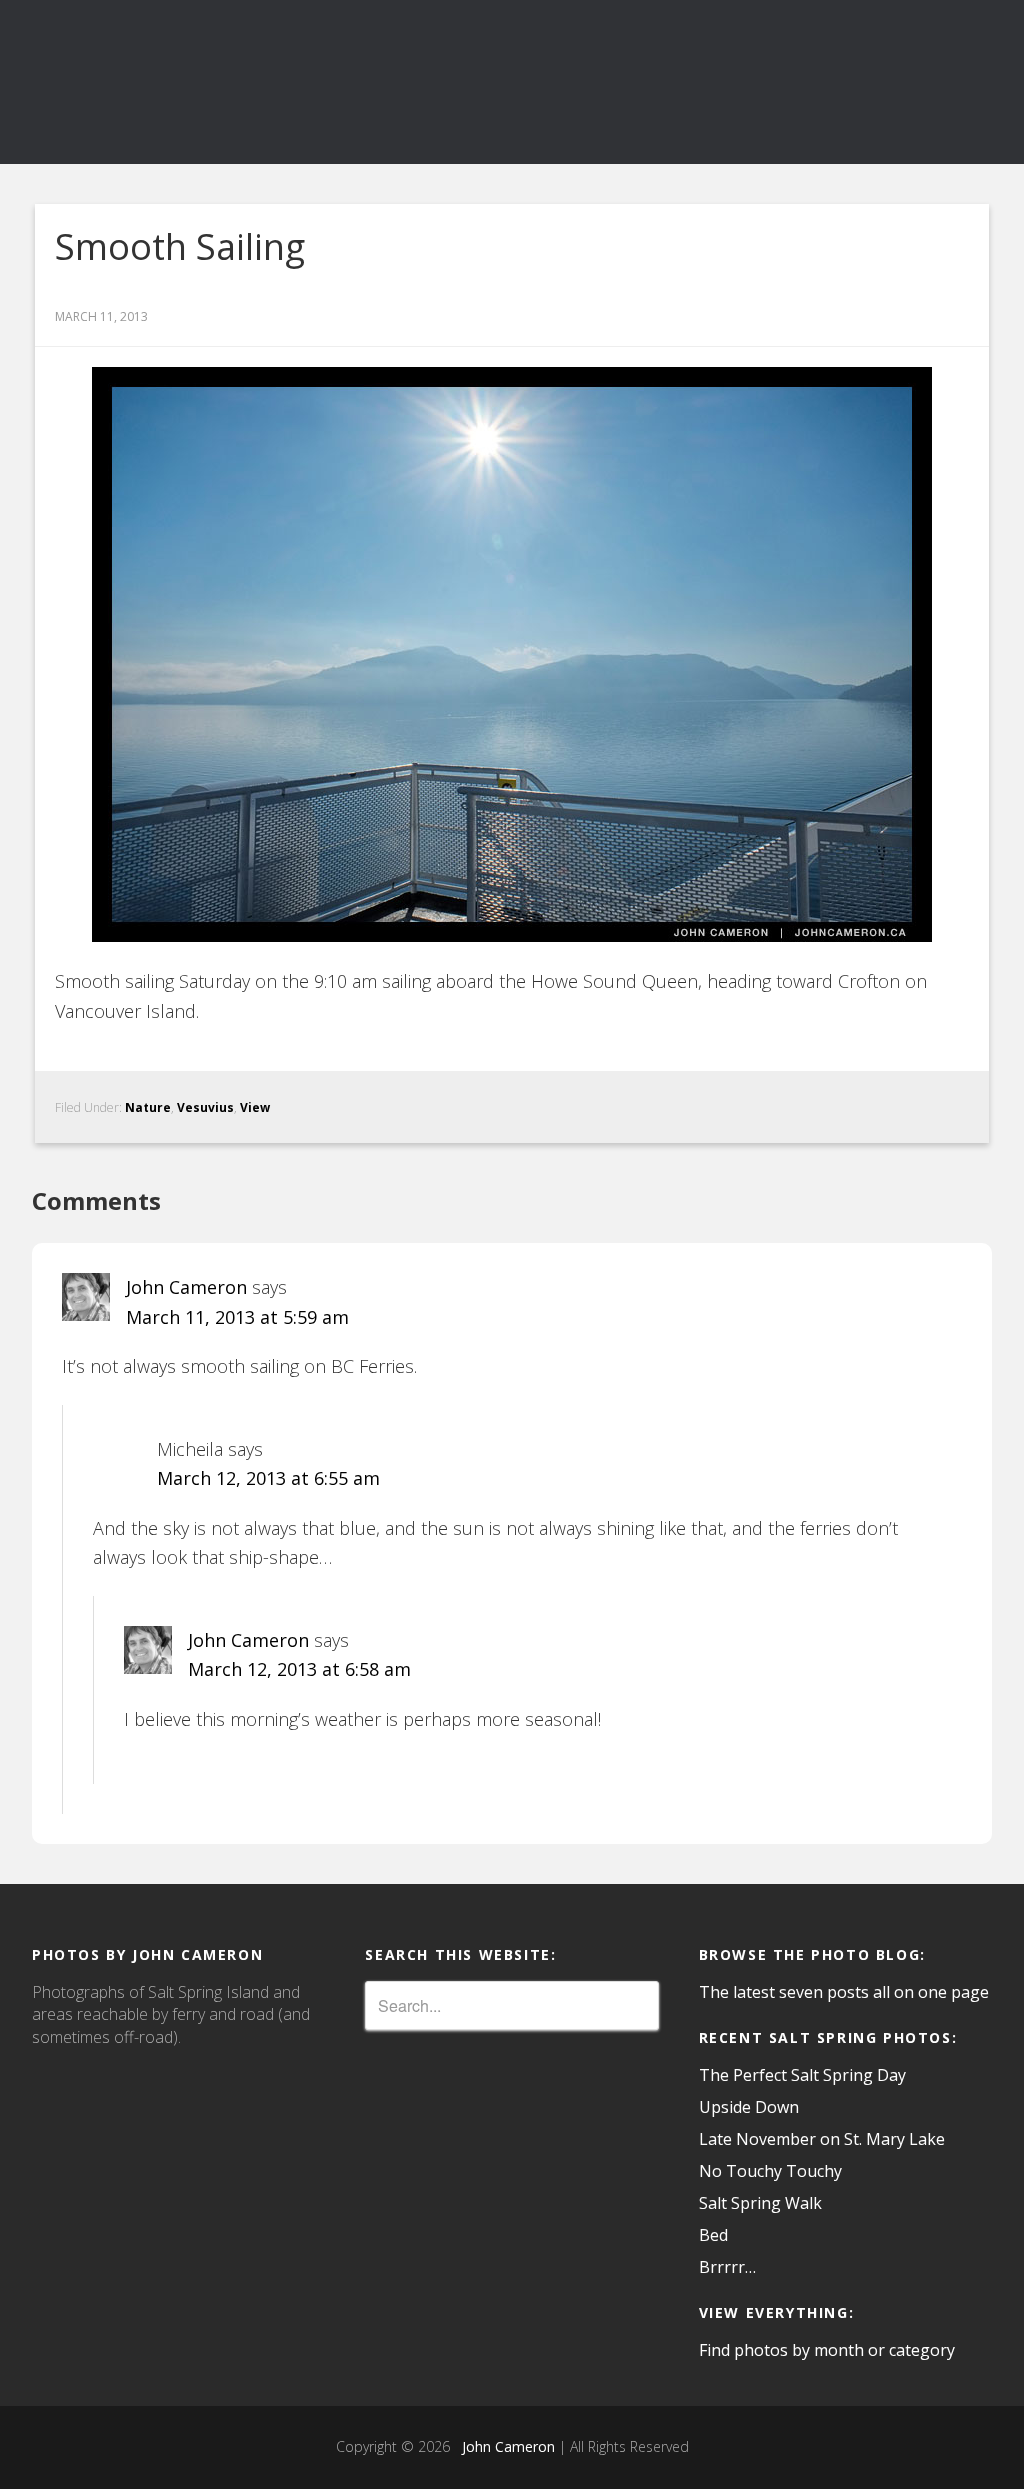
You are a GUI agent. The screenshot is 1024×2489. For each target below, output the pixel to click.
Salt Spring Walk (760, 2203)
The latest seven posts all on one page (844, 1992)
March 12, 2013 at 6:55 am (268, 1478)
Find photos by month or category (827, 2350)
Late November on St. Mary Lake (822, 2139)
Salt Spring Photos (182, 82)
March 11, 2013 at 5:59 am (237, 1317)
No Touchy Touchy (770, 2171)
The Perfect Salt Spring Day (802, 2075)
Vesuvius (205, 1107)
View (255, 1107)
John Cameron (186, 1287)
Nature (148, 1107)
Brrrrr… (727, 2267)
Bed (713, 2235)
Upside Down (749, 2107)
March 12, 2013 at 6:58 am (299, 1669)
